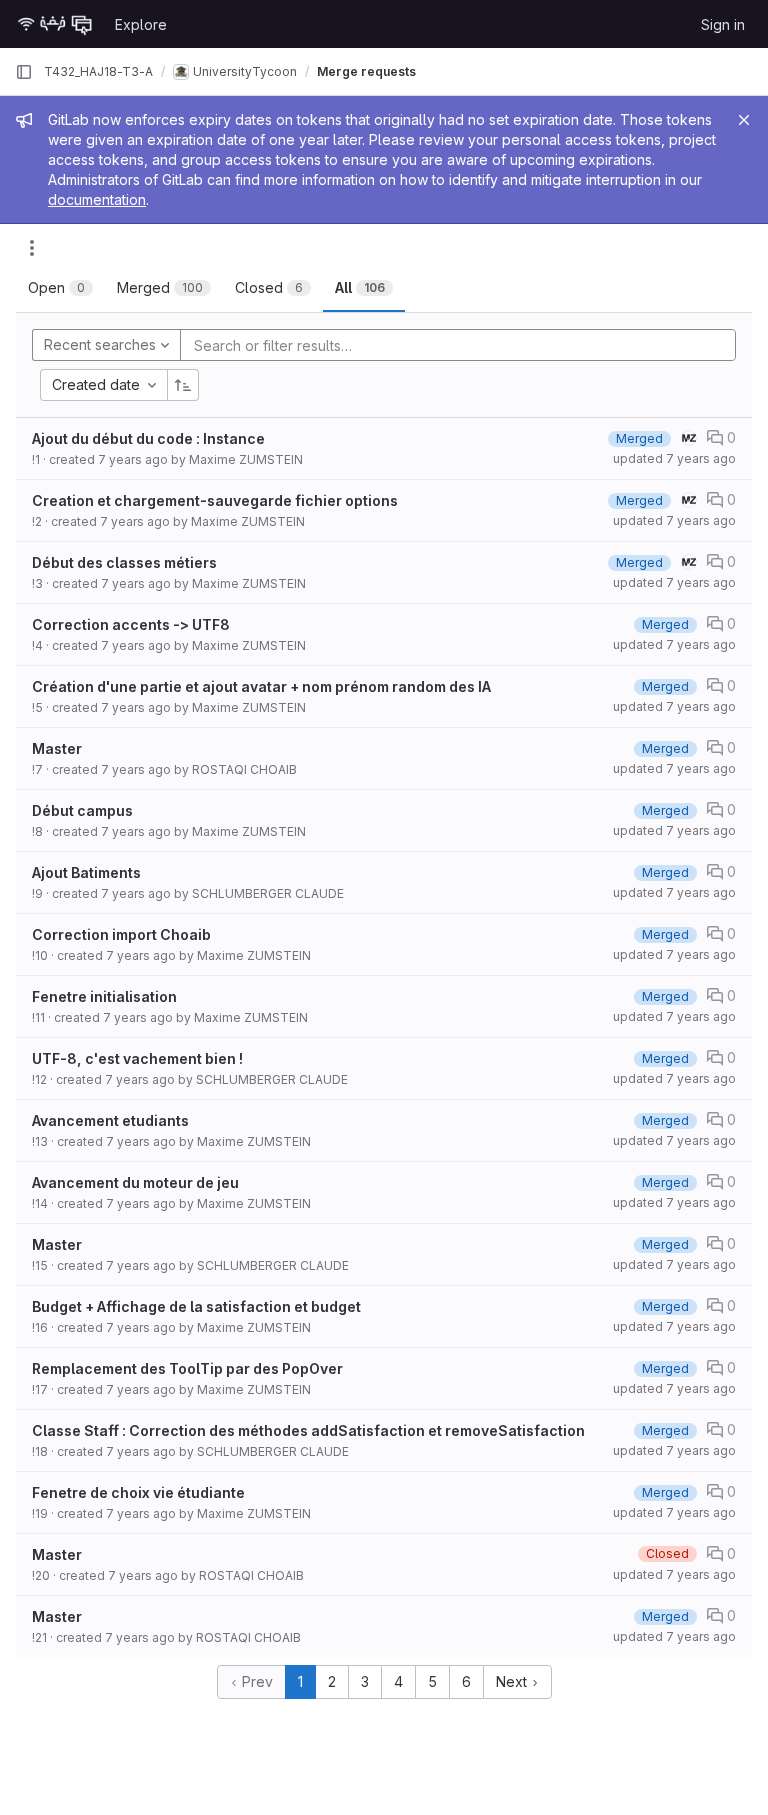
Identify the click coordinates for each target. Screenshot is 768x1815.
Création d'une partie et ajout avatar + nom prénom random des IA (261, 686)
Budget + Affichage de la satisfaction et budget (196, 1306)
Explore (141, 24)
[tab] (60, 288)
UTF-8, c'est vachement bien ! (137, 1058)
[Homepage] (55, 24)
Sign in (723, 24)
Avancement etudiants (110, 1120)
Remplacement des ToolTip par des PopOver (187, 1368)
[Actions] (32, 248)
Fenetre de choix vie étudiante (138, 1492)
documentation (97, 199)
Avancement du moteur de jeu (135, 1182)
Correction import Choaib (121, 934)
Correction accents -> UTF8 (131, 624)
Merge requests (366, 71)
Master (57, 748)
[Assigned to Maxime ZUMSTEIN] (689, 438)
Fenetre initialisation (104, 996)
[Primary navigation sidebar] (24, 72)
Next (513, 1681)
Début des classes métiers (124, 562)
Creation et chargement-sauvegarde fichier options (215, 500)
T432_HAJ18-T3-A (98, 71)
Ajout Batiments (86, 872)
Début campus (82, 810)
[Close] (744, 120)
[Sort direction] (183, 385)
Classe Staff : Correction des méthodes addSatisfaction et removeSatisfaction (308, 1430)
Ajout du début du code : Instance (148, 438)
